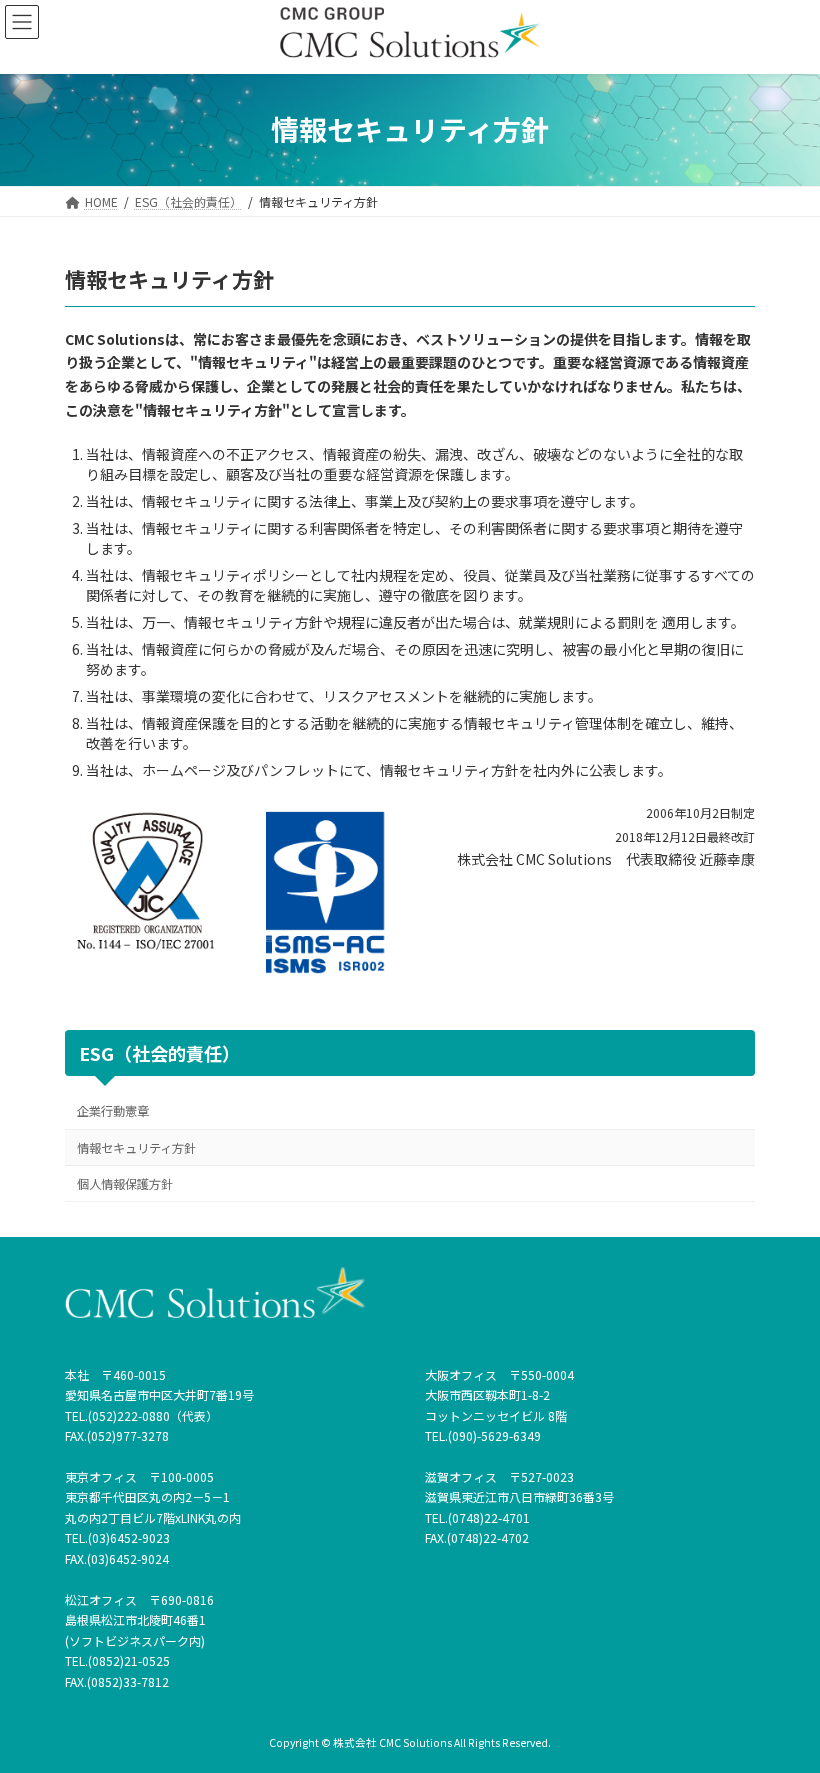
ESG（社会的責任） (159, 1052)
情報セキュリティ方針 (136, 1147)
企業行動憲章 (113, 1111)
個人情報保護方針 (125, 1183)
